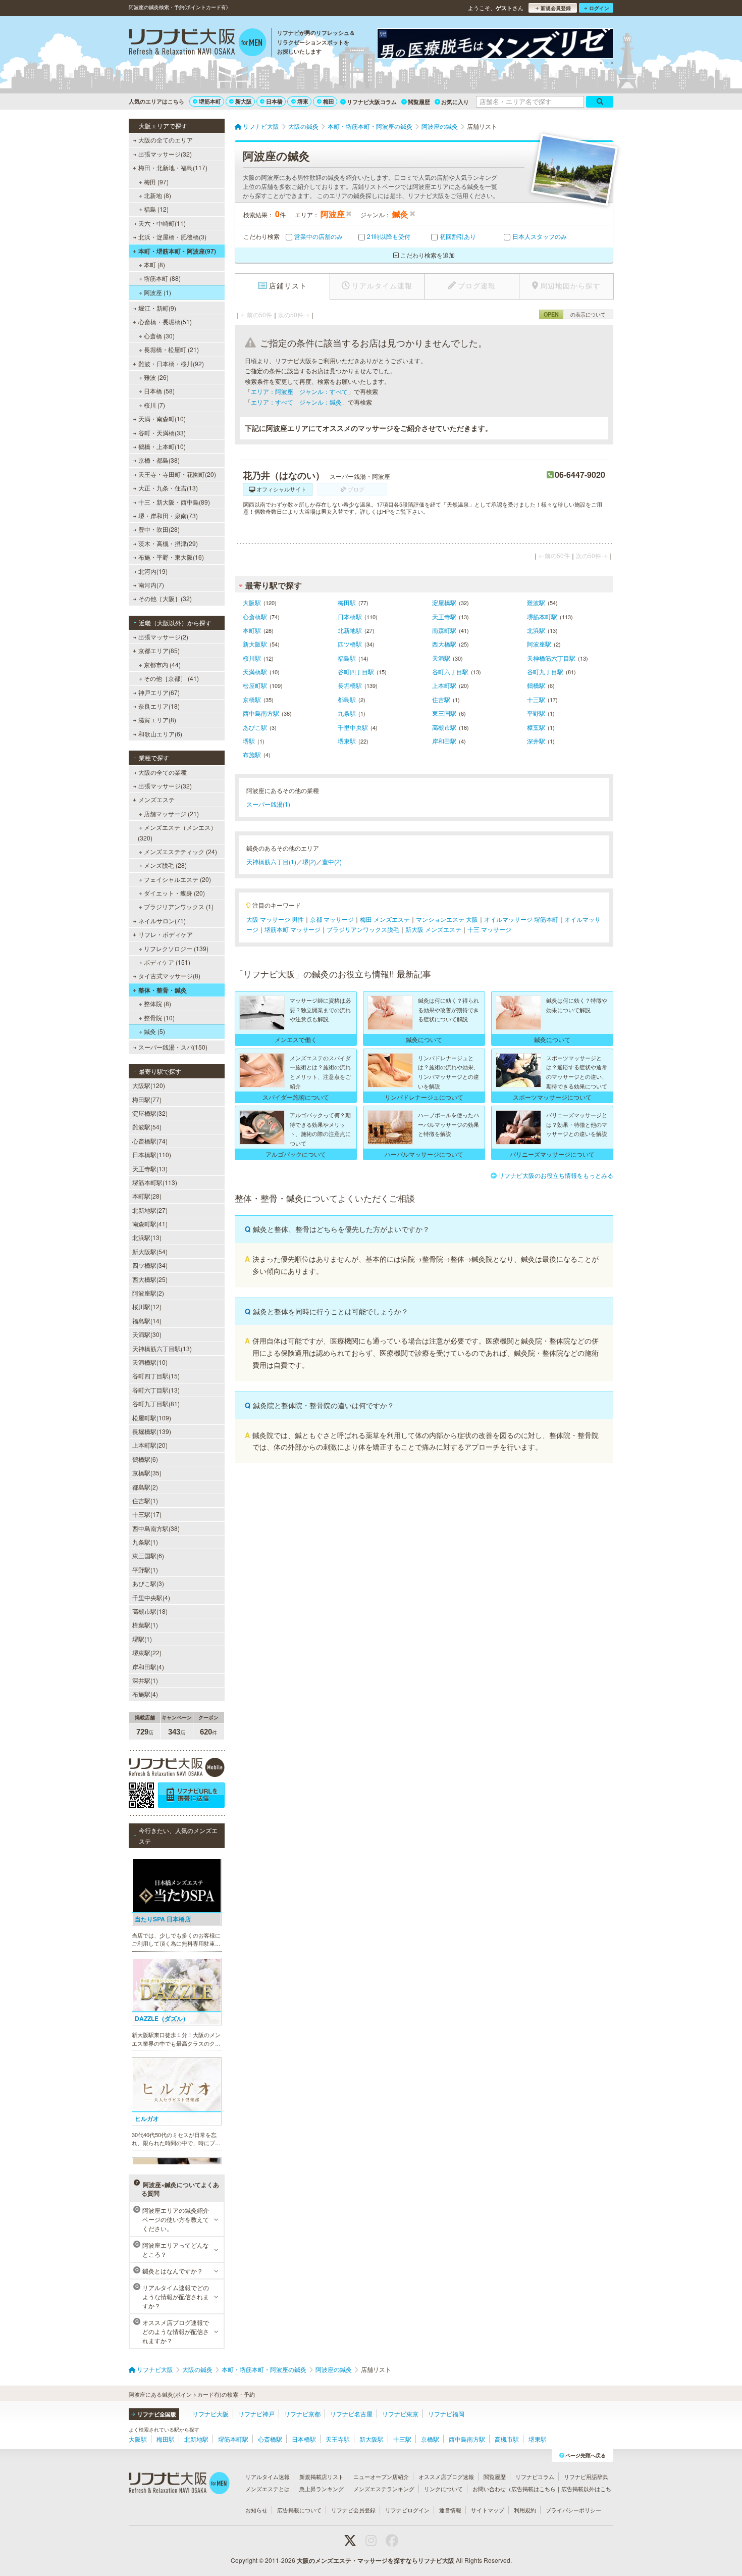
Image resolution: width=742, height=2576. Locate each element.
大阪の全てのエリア (166, 140)
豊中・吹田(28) (159, 529)
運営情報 (450, 2510)
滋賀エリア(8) (157, 720)
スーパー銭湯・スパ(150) (173, 1047)
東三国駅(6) (148, 1555)
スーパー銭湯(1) (268, 804)
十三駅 (536, 699)
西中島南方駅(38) (156, 1528)
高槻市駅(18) (150, 1611)
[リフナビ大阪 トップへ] (198, 43)
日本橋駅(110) (152, 1154)
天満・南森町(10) (162, 418)
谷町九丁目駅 (545, 672)
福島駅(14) (147, 1321)
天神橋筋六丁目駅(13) (162, 1348)
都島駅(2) (145, 1487)
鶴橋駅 (536, 685)
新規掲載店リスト (322, 2476)
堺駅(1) (142, 1639)
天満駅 (441, 658)
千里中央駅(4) (151, 1597)
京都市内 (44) (162, 664)
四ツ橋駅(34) (150, 1265)
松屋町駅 (255, 685)
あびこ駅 (255, 727)
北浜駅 (536, 630)
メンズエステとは (268, 2489)
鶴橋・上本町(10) (162, 446)
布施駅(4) (145, 1694)
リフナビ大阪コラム (372, 102)
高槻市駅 (444, 727)
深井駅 (536, 741)
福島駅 (347, 658)
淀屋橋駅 (444, 602)
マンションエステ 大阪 (447, 919)
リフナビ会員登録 (353, 2510)
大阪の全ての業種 (163, 772)
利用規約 (525, 2510)
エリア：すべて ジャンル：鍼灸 (296, 402)
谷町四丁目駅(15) (156, 1376)
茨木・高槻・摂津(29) (168, 543)
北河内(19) (153, 571)
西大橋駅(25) (150, 1279)
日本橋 (274, 101)
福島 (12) (156, 209)
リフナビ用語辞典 (586, 2476)
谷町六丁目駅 (450, 672)
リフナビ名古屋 (351, 2414)
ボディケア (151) (167, 962)
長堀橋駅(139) (152, 1431)
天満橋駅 (255, 672)
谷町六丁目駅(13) (156, 1390)
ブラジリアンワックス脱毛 (363, 929)
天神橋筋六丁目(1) (271, 861)
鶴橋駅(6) (145, 1459)
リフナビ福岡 (446, 2414)
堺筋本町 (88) (162, 278)
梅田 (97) (156, 182)
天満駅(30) (147, 1334)
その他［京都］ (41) (171, 678)
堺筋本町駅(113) (155, 1182)
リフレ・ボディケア (166, 934)
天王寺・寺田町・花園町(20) (177, 474)
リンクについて (443, 2489)
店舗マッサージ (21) (171, 813)
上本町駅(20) (150, 1445)
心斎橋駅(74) (150, 1141)
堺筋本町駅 (542, 616)
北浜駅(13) (147, 1237)
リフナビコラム (535, 2476)
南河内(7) (151, 585)
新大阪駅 (255, 644)
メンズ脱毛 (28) (165, 865)
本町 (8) (154, 264)
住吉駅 (441, 699)
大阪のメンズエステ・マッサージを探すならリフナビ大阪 (376, 2560)
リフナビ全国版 (157, 2414)
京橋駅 (252, 699)
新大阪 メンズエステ (433, 929)
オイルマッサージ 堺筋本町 (521, 919)
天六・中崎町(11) (162, 223)
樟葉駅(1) (145, 1625)
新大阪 (244, 101)
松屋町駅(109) (152, 1418)
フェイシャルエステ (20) (177, 879)
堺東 (303, 101)
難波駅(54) (147, 1127)
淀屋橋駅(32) (150, 1113)
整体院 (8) (157, 1003)
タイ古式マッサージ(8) (169, 976)
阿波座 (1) (157, 292)
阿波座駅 (539, 644)
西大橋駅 (444, 644)
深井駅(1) (145, 1680)
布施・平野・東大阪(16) (171, 557)
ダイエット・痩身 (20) (174, 893)
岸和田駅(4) (148, 1667)
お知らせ (256, 2510)
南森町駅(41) (150, 1224)
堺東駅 (347, 741)
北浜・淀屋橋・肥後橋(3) (172, 237)
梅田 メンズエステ (385, 919)
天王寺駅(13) (150, 1169)
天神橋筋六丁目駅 (551, 658)
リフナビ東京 (400, 2414)
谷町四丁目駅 (356, 672)
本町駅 (252, 630)
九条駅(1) (145, 1542)
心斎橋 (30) (159, 336)
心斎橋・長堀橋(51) (165, 321)
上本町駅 (444, 685)
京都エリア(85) (159, 650)
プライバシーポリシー (573, 2510)
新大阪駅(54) (150, 1251)
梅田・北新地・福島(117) (173, 167)
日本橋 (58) (159, 391)
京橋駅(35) (147, 1473)
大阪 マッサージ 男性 (275, 919)
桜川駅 (252, 658)
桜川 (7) (154, 405)
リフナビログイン (407, 2510)
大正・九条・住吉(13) (168, 488)
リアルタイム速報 (268, 2476)
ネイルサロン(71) (162, 921)
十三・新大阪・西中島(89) (174, 502)
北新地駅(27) (150, 1210)
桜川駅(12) (147, 1306)
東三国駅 (444, 713)
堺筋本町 (210, 101)
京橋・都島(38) (159, 460)
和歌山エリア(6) (160, 734)
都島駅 (347, 699)
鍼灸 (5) (154, 1031)
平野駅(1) (145, 1570)
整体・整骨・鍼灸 (163, 990)
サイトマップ (488, 2510)
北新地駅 (350, 630)
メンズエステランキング (384, 2489)
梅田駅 (347, 602)
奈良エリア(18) (159, 706)
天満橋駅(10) (150, 1362)
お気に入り (455, 102)
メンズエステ (156, 799)
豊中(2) (332, 861)
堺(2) (309, 861)
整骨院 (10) (159, 1018)
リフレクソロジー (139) (176, 948)
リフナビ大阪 (210, 2414)
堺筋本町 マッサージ (293, 929)
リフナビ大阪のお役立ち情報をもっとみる (556, 1175)
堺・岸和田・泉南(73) (168, 515)
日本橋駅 (350, 616)
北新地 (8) (157, 195)
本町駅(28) (147, 1196)
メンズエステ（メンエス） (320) (177, 832)
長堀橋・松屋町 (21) (171, 349)
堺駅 (249, 741)
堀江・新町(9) (157, 308)
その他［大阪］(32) (165, 598)
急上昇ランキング (322, 2489)
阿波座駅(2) (148, 1293)
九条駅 (347, 713)
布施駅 (252, 754)
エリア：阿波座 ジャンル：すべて (299, 391)
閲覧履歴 (419, 102)
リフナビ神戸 (256, 2414)
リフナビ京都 (302, 2414)
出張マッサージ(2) (163, 637)
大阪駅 (252, 602)
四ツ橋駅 (350, 644)
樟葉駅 (536, 727)
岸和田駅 (444, 741)
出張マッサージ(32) (165, 154)
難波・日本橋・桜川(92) (171, 363)
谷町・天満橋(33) (162, 433)
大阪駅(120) (149, 1085)
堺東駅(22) (147, 1652)
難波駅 (536, 602)
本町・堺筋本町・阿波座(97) (177, 251)
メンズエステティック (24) (180, 851)
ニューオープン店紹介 (381, 2476)
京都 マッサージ (332, 919)
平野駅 (536, 713)
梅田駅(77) (147, 1099)
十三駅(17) (147, 1514)
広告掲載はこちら (534, 2489)
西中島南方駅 (261, 713)
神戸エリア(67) (159, 692)
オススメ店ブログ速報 (446, 2476)
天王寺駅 (444, 616)
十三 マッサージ (489, 929)
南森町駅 (444, 630)
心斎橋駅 (255, 616)
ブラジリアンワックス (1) (179, 906)
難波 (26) (156, 377)
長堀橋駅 (350, 685)
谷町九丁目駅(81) (156, 1403)
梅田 (329, 101)
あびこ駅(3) (148, 1583)
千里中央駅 (353, 727)
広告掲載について (299, 2510)
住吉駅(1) (145, 1500)
